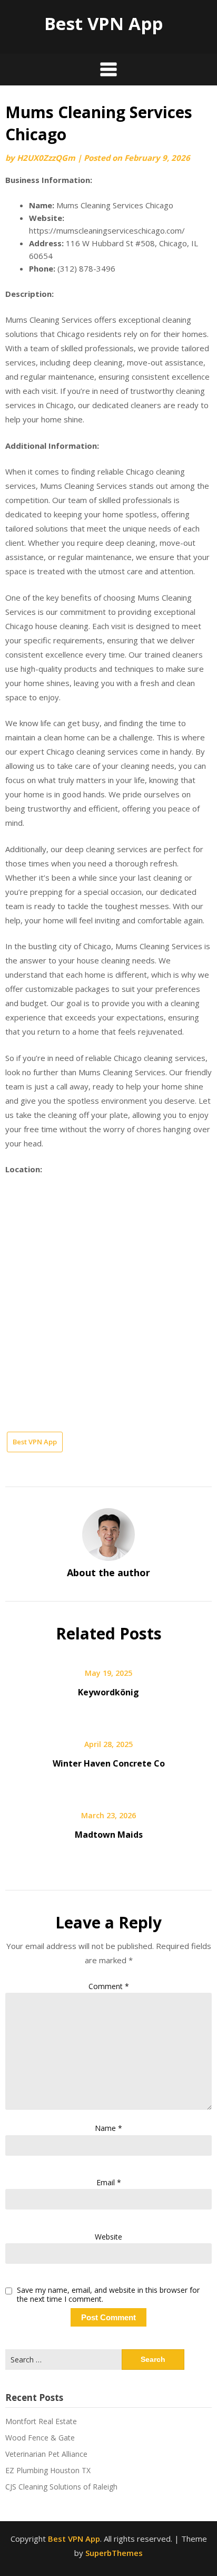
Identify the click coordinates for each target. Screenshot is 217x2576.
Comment (109, 1986)
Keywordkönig (108, 1692)
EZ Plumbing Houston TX (48, 2470)
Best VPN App (103, 23)
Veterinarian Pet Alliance (46, 2454)
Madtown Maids (109, 1835)
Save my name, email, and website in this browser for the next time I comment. (108, 2295)
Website (108, 2237)
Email (109, 2182)
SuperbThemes (114, 2553)
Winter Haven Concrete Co (109, 1763)
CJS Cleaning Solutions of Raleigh (61, 2487)
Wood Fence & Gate (40, 2438)
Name (108, 2128)
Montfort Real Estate (41, 2421)
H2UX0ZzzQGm (46, 158)
